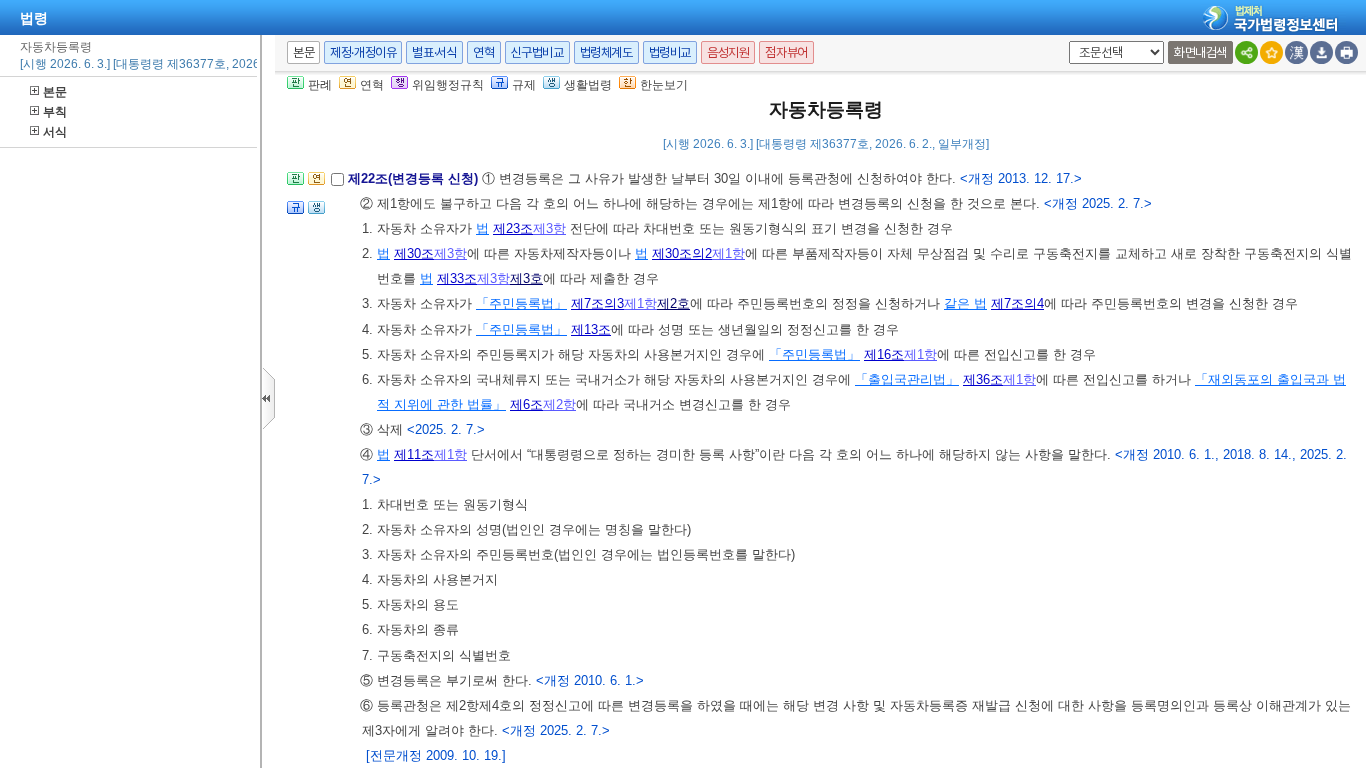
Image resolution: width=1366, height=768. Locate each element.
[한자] (1296, 52)
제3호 (526, 278)
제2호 (673, 303)
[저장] (1321, 52)
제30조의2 (682, 253)
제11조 (414, 454)
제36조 (983, 379)
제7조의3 (597, 303)
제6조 (526, 404)
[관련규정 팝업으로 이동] (295, 213)
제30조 (414, 253)
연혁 (483, 52)
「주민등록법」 (521, 303)
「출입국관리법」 (907, 379)
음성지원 (728, 52)
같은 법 (965, 303)
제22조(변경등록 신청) (415, 178)
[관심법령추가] (1271, 52)
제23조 (513, 228)
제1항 (728, 253)
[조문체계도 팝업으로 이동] (295, 184)
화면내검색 (1200, 52)
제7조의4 (1017, 303)
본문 (55, 92)
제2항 (559, 404)
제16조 (884, 354)
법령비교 (670, 52)
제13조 (591, 329)
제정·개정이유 (363, 52)
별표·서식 (434, 52)
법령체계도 (606, 52)
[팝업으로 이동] (316, 213)
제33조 (457, 278)
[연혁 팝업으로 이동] (316, 184)
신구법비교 (537, 52)
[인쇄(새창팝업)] (1346, 52)
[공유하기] (1246, 52)
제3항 (549, 228)
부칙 (55, 112)
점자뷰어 (786, 52)
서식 (55, 132)
